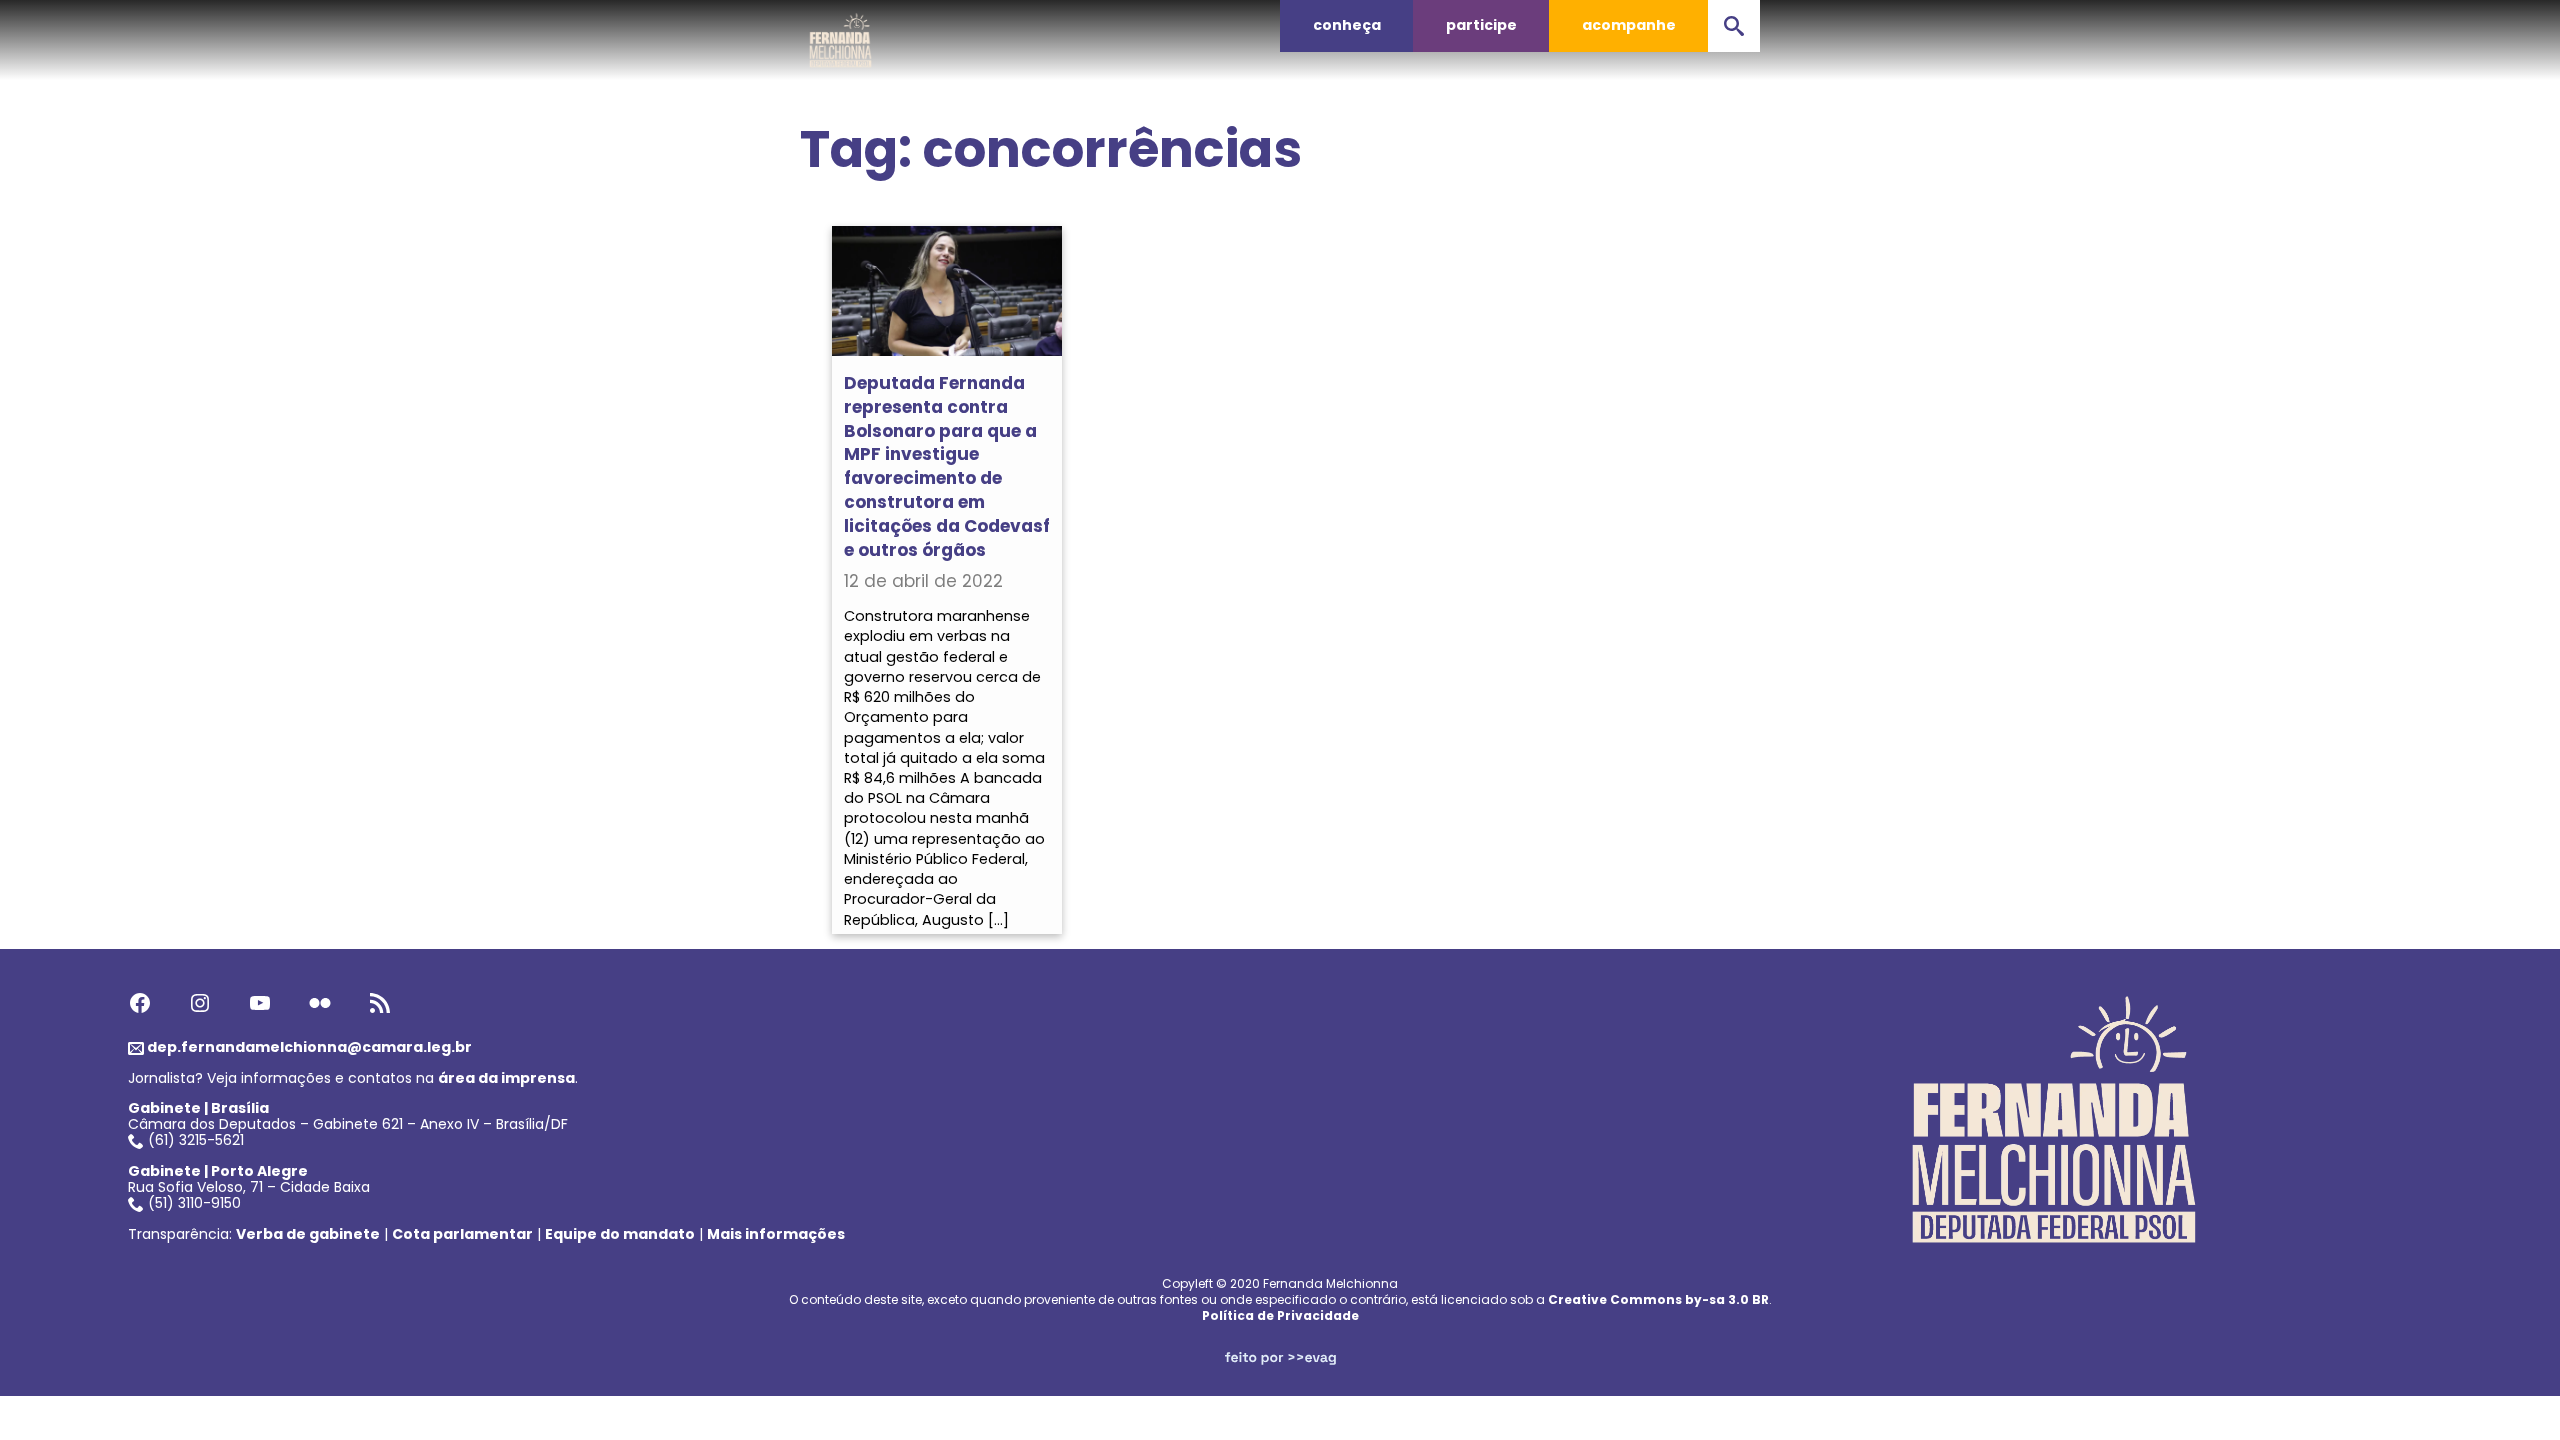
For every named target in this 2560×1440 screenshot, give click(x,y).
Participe (1481, 25)
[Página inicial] (841, 35)
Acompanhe (1629, 25)
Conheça (1347, 25)
